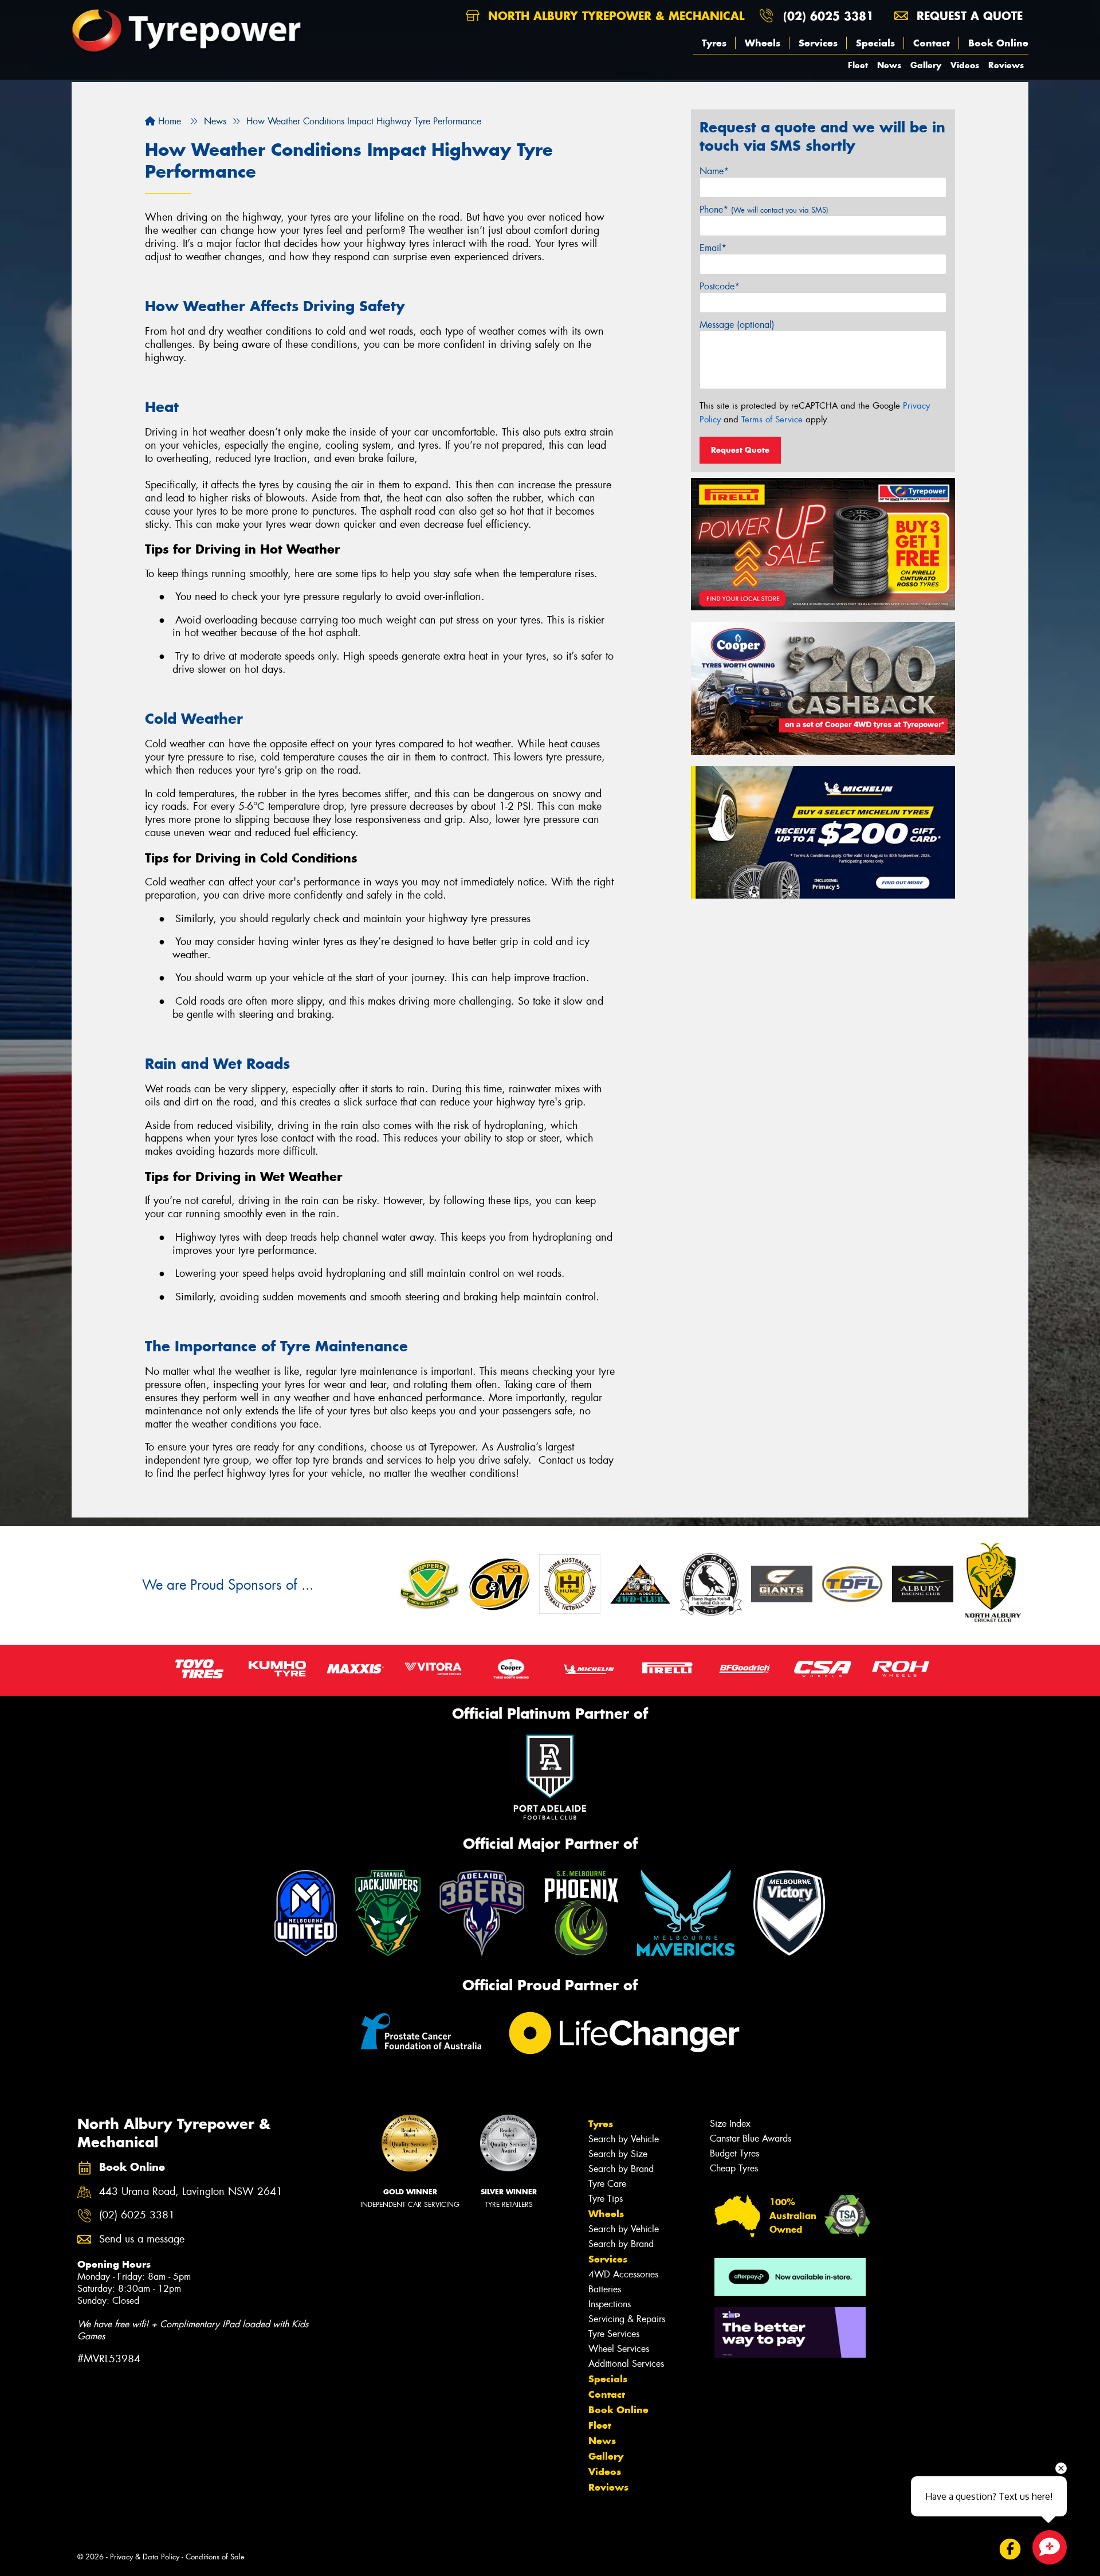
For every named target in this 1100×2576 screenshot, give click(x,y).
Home (168, 121)
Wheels (763, 43)
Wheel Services (619, 2349)
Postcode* (720, 286)
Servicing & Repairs (627, 2319)
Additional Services (626, 2364)
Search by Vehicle (624, 2139)
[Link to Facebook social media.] (1010, 2549)
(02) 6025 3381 (828, 16)
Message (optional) (737, 325)
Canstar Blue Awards (751, 2138)
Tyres (714, 43)
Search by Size (618, 2154)
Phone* (764, 209)
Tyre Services (614, 2334)
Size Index (730, 2124)
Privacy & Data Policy (145, 2557)
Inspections (610, 2304)
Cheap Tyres (734, 2168)
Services (818, 43)
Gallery (926, 65)
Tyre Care (607, 2184)
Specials (875, 43)
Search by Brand (621, 2169)
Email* (713, 248)
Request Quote (740, 450)
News (889, 65)
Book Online (998, 43)
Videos (965, 65)
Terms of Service (772, 419)
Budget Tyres (734, 2153)
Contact (932, 43)
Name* (714, 171)
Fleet (858, 65)
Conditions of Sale (215, 2557)
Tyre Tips (606, 2199)
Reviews (1006, 65)
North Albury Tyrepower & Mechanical (614, 16)
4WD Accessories (623, 2274)
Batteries (605, 2289)
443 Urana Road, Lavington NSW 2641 (191, 2192)
